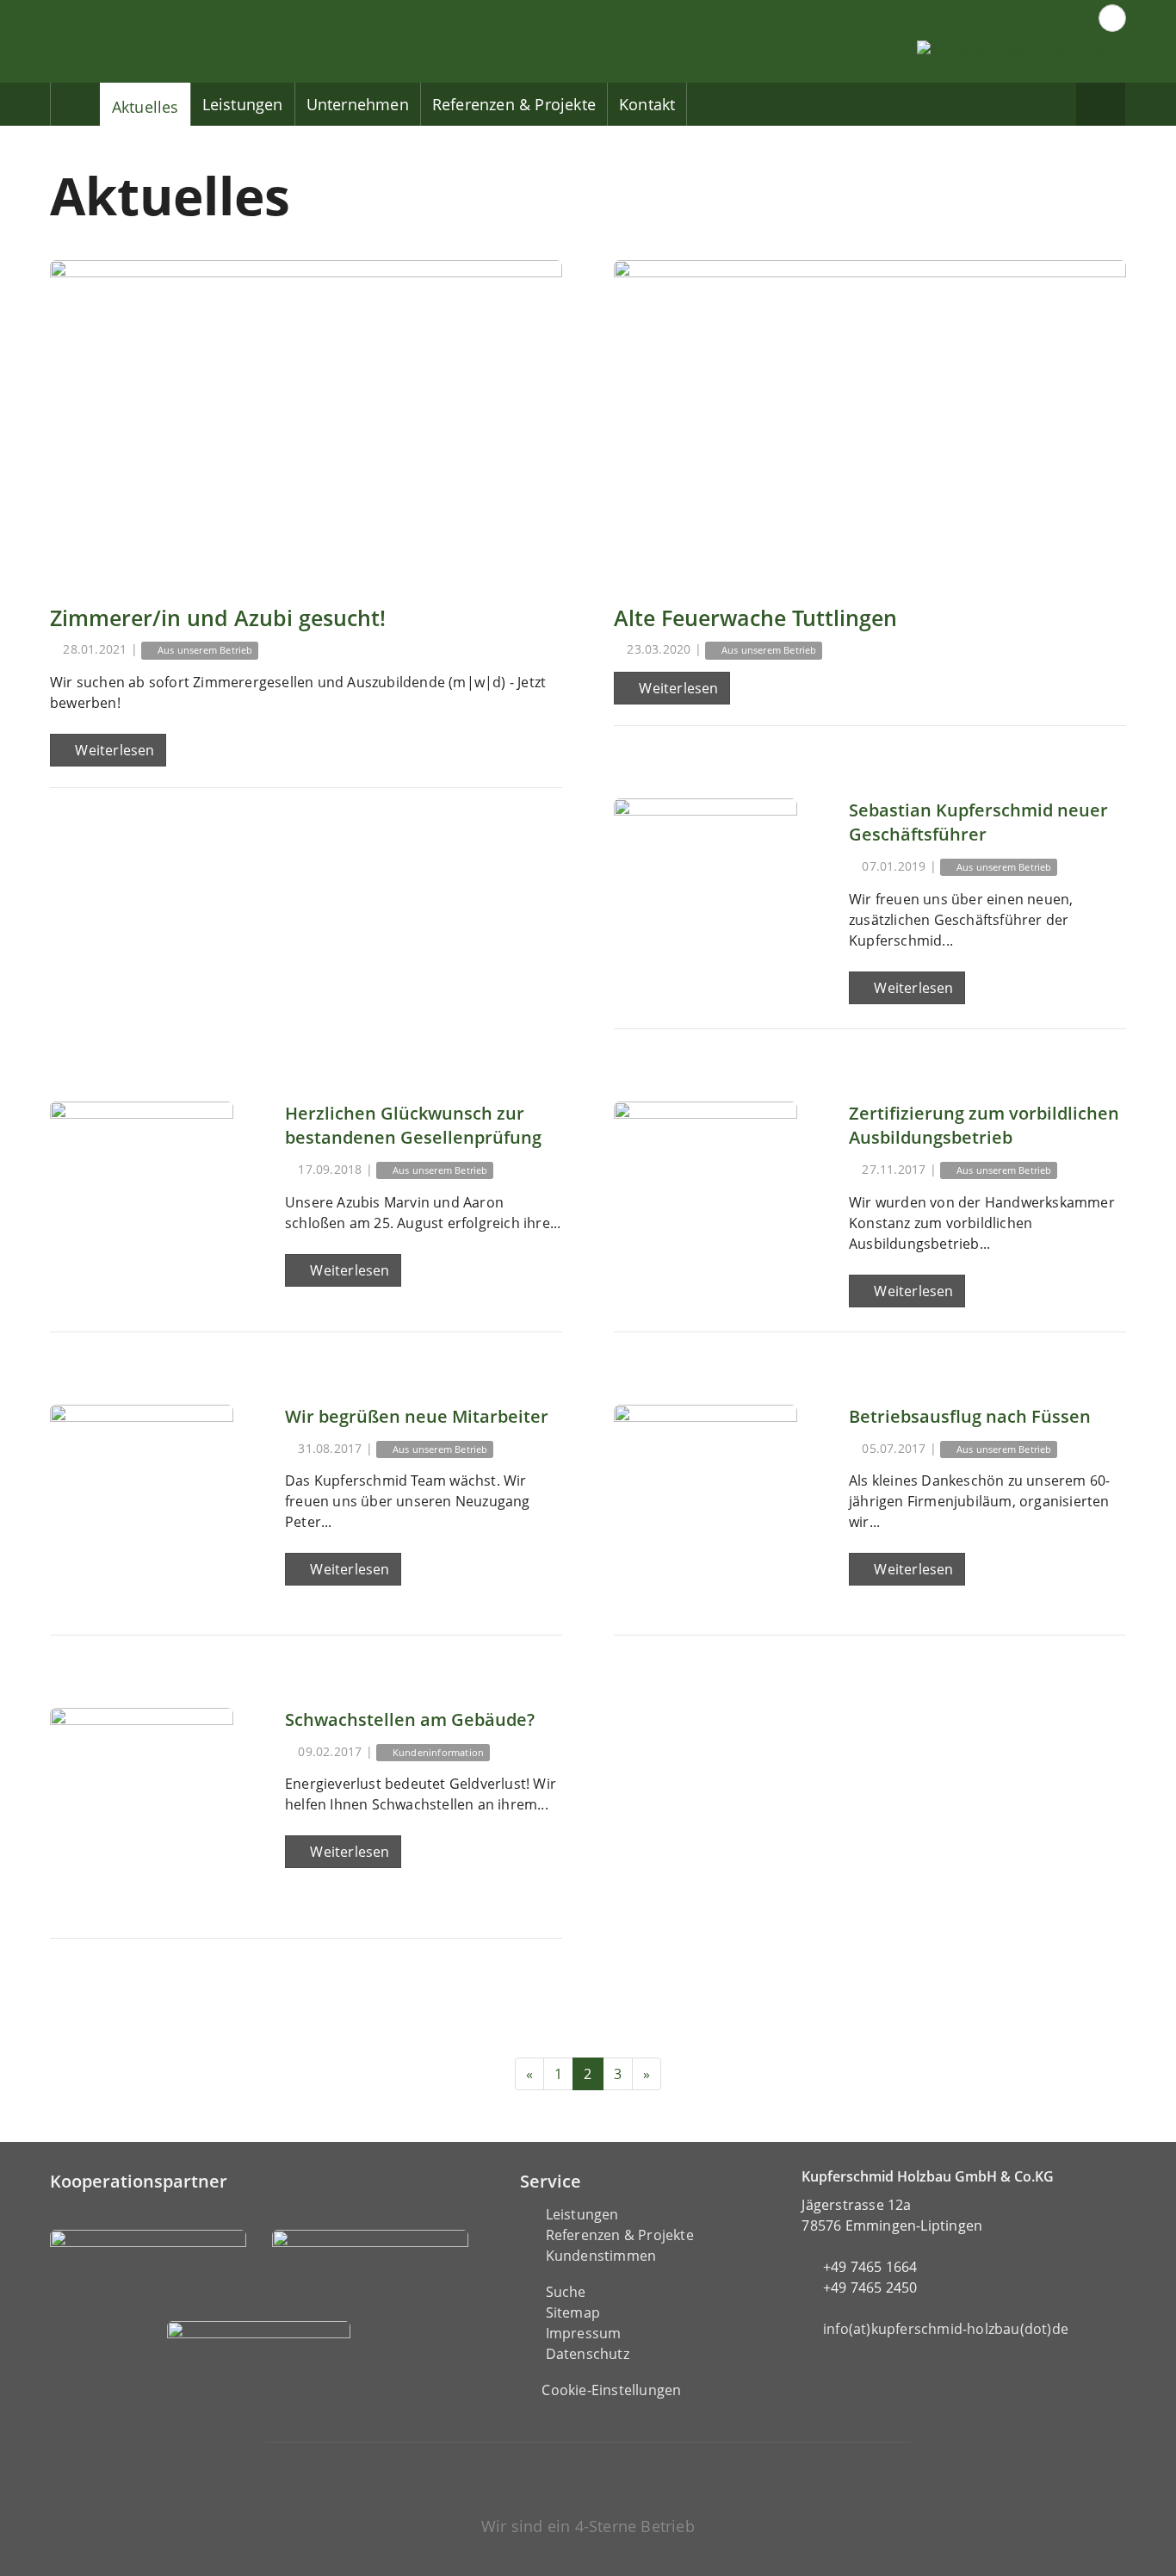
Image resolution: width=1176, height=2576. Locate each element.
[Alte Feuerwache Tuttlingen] (870, 420)
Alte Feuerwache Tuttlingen (755, 618)
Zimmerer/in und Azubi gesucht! (218, 618)
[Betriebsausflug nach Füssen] (706, 1496)
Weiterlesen (113, 750)
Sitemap (573, 2312)
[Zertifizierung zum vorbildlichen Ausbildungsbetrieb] (706, 1193)
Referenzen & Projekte (514, 104)
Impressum (584, 2333)
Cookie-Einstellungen (611, 2390)
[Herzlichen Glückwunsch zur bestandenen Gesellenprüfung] (142, 1193)
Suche (566, 2292)
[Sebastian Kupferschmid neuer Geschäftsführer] (706, 890)
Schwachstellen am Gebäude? (410, 1719)
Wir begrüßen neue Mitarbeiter (417, 1416)
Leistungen (243, 104)
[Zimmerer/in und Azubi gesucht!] (306, 420)
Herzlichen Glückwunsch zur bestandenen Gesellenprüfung (413, 1125)
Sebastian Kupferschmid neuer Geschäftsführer (978, 822)
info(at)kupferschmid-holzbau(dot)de (946, 2329)
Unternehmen (358, 104)
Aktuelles (145, 107)
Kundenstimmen (601, 2256)
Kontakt (647, 104)
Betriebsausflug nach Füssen (970, 1416)
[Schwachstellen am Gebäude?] (142, 1800)
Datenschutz (588, 2354)
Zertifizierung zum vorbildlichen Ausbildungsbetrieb (984, 1125)
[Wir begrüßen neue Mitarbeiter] (142, 1496)
